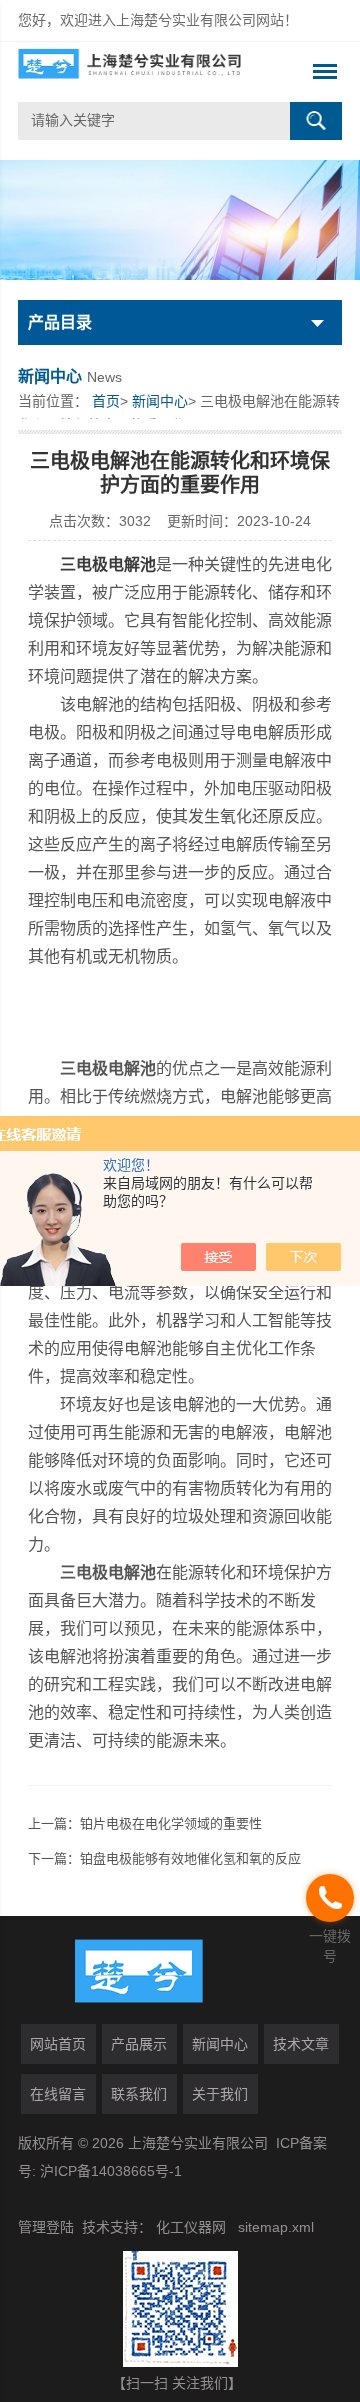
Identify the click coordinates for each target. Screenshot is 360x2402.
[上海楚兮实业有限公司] (147, 72)
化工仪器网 (191, 2227)
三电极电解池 (108, 564)
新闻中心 (160, 401)
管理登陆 (46, 2227)
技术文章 (301, 2044)
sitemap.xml (276, 2227)
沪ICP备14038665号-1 (111, 2171)
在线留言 (58, 2094)
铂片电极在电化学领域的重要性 (171, 1823)
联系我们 (139, 2094)
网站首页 (58, 2044)
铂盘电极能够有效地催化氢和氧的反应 (190, 1858)
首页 (106, 401)
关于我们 (220, 2094)
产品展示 (139, 2044)
